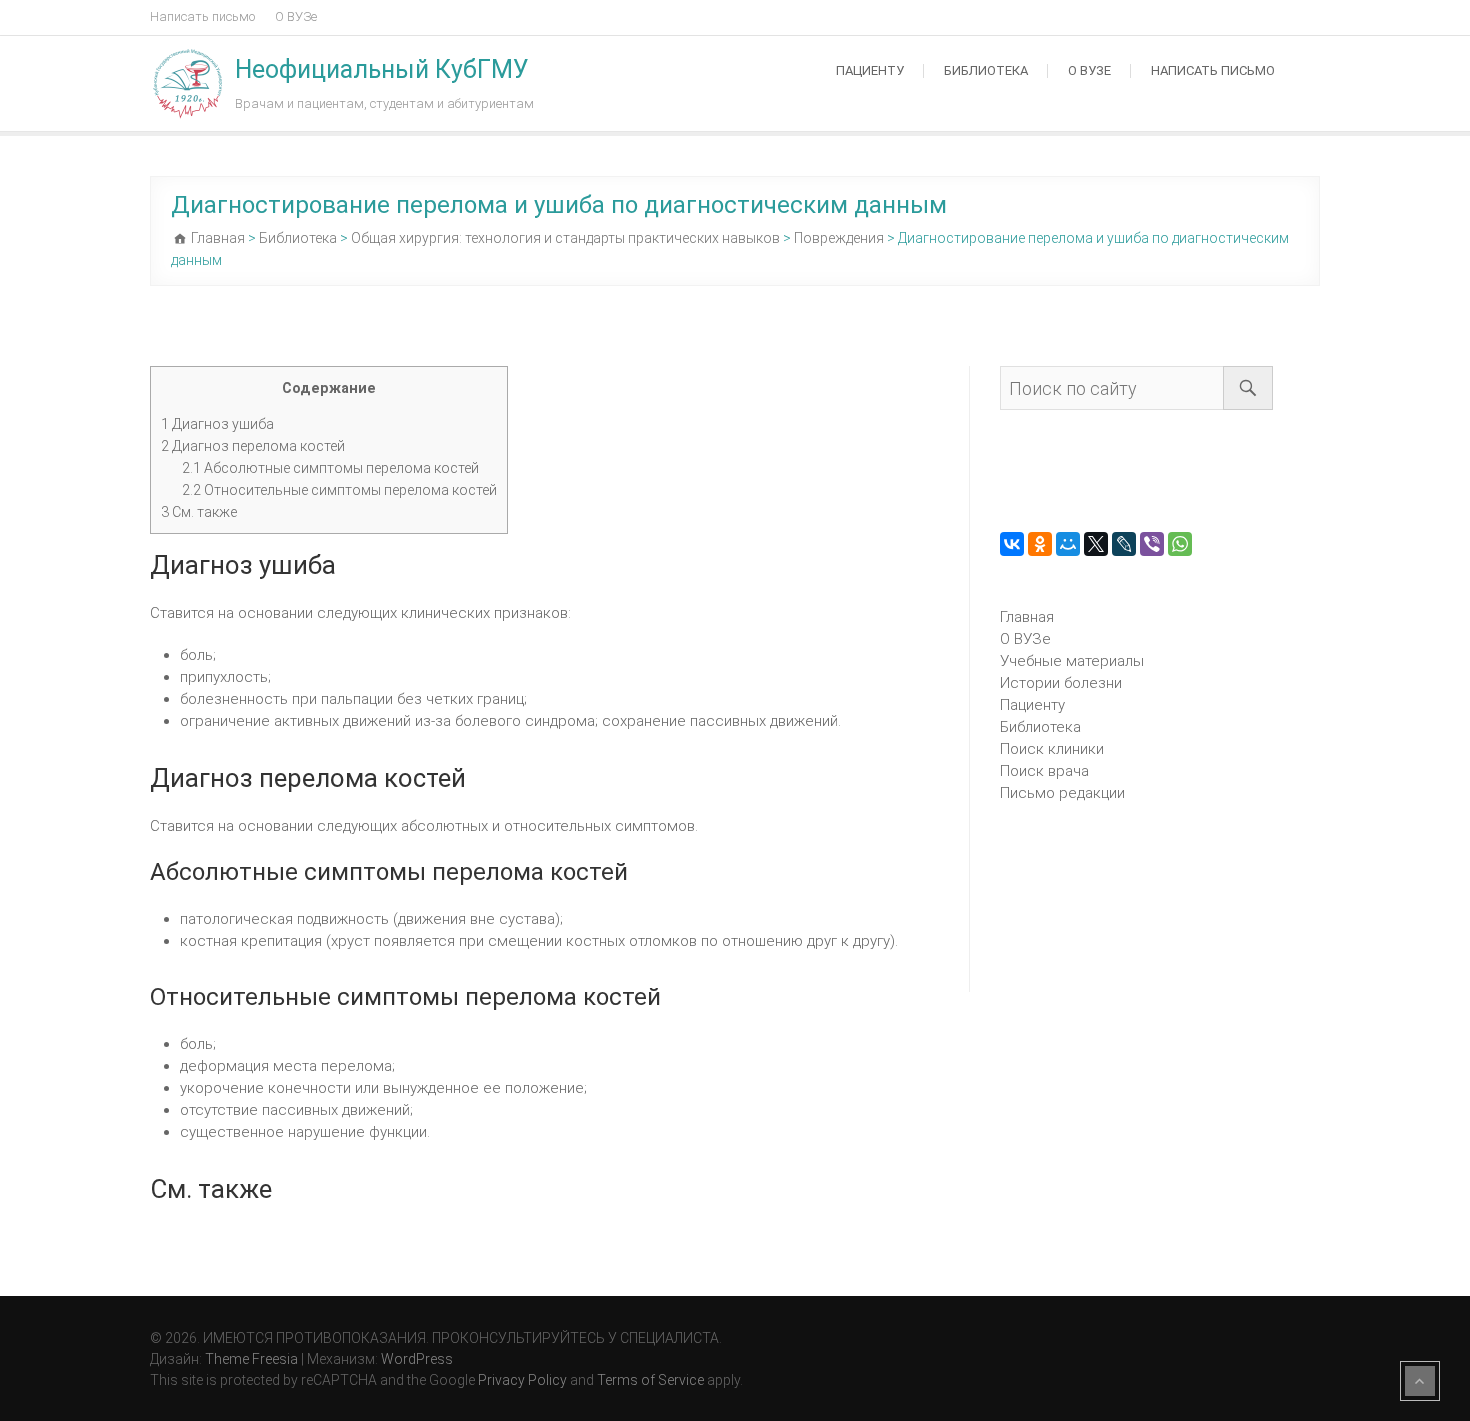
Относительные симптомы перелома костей (339, 490)
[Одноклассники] (1040, 544)
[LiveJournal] (1124, 544)
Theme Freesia (251, 1359)
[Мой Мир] (1068, 544)
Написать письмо (202, 16)
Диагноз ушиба (217, 424)
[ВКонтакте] (1012, 544)
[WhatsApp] (1180, 544)
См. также (199, 512)
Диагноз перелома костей (253, 446)
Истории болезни (1061, 683)
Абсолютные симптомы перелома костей (330, 468)
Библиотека (986, 70)
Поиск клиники (1052, 749)
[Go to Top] (1420, 1381)
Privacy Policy (522, 1380)
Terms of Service (650, 1380)
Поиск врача (1044, 771)
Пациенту (870, 70)
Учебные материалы (1072, 661)
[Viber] (1152, 544)
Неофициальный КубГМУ (382, 69)
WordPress (417, 1359)
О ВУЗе (296, 16)
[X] (1096, 544)
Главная (1027, 617)
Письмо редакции (1062, 793)
